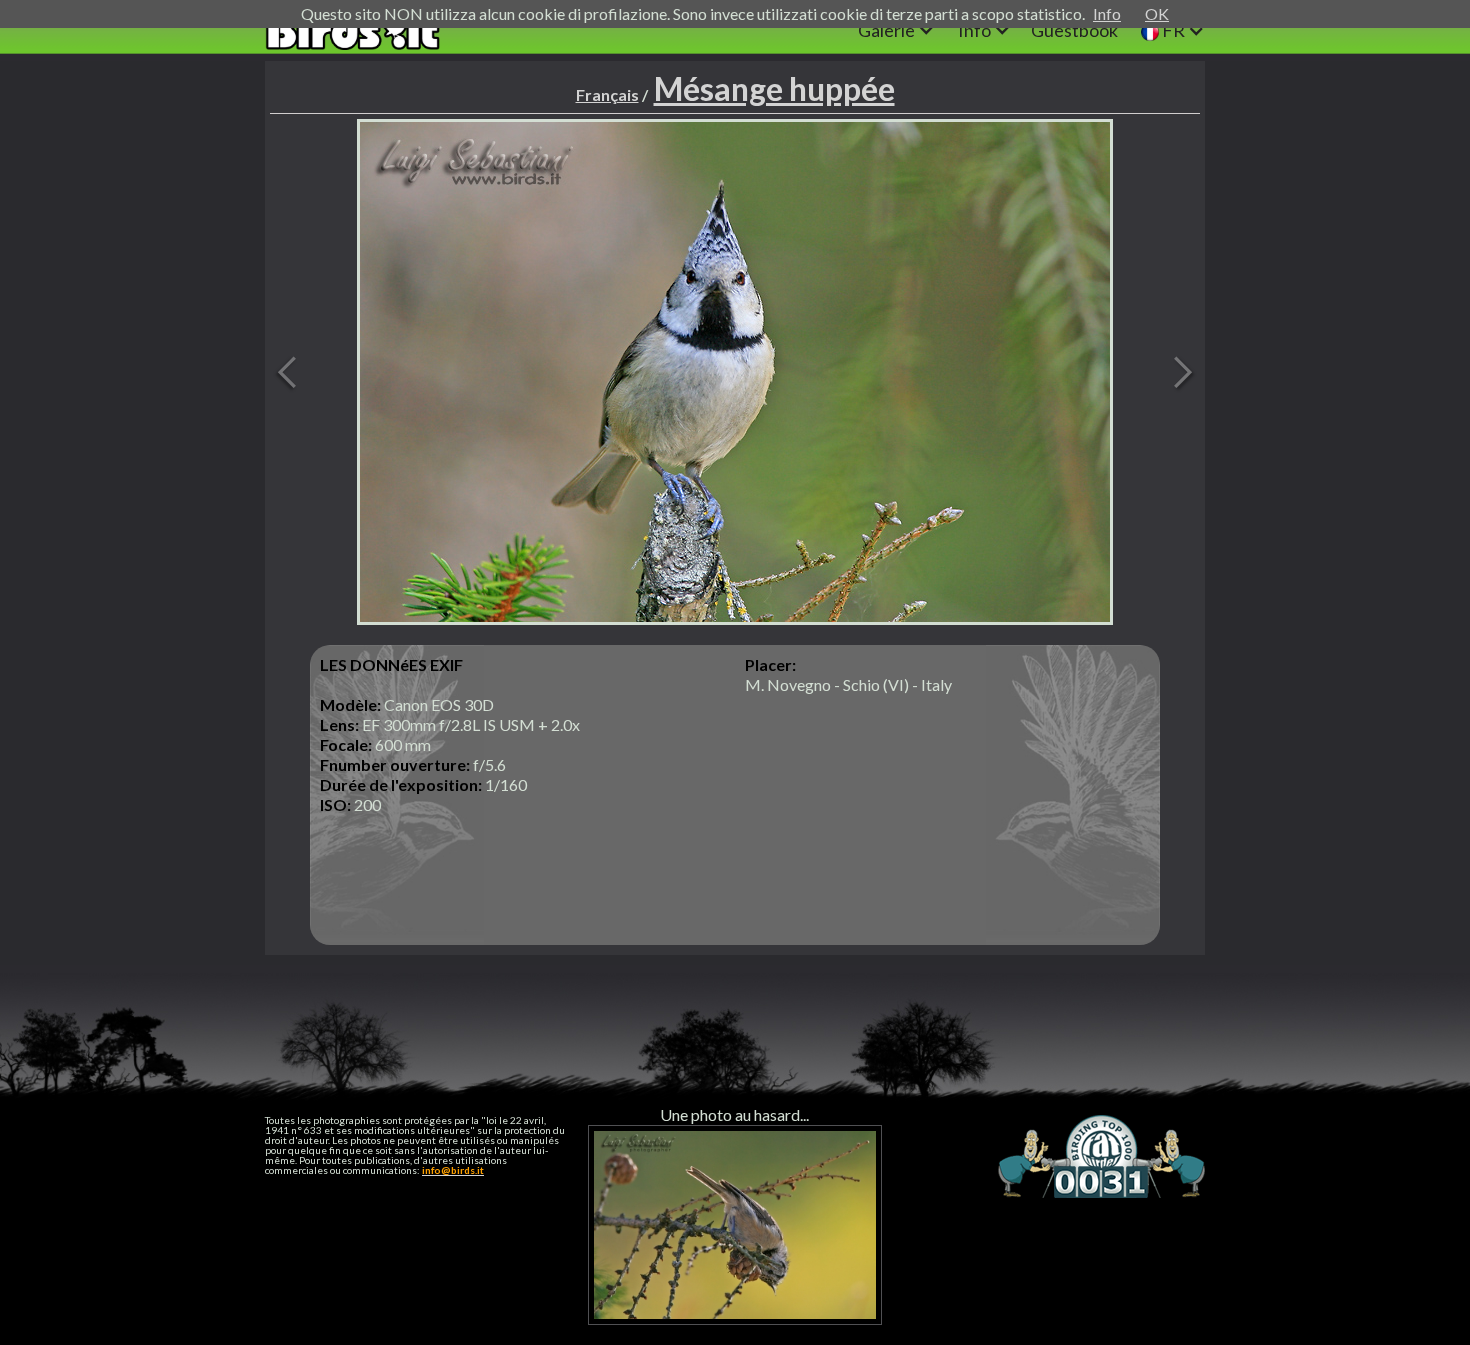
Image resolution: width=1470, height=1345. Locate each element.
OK (1157, 13)
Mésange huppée (774, 88)
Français (607, 94)
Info (1107, 13)
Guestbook (1074, 30)
